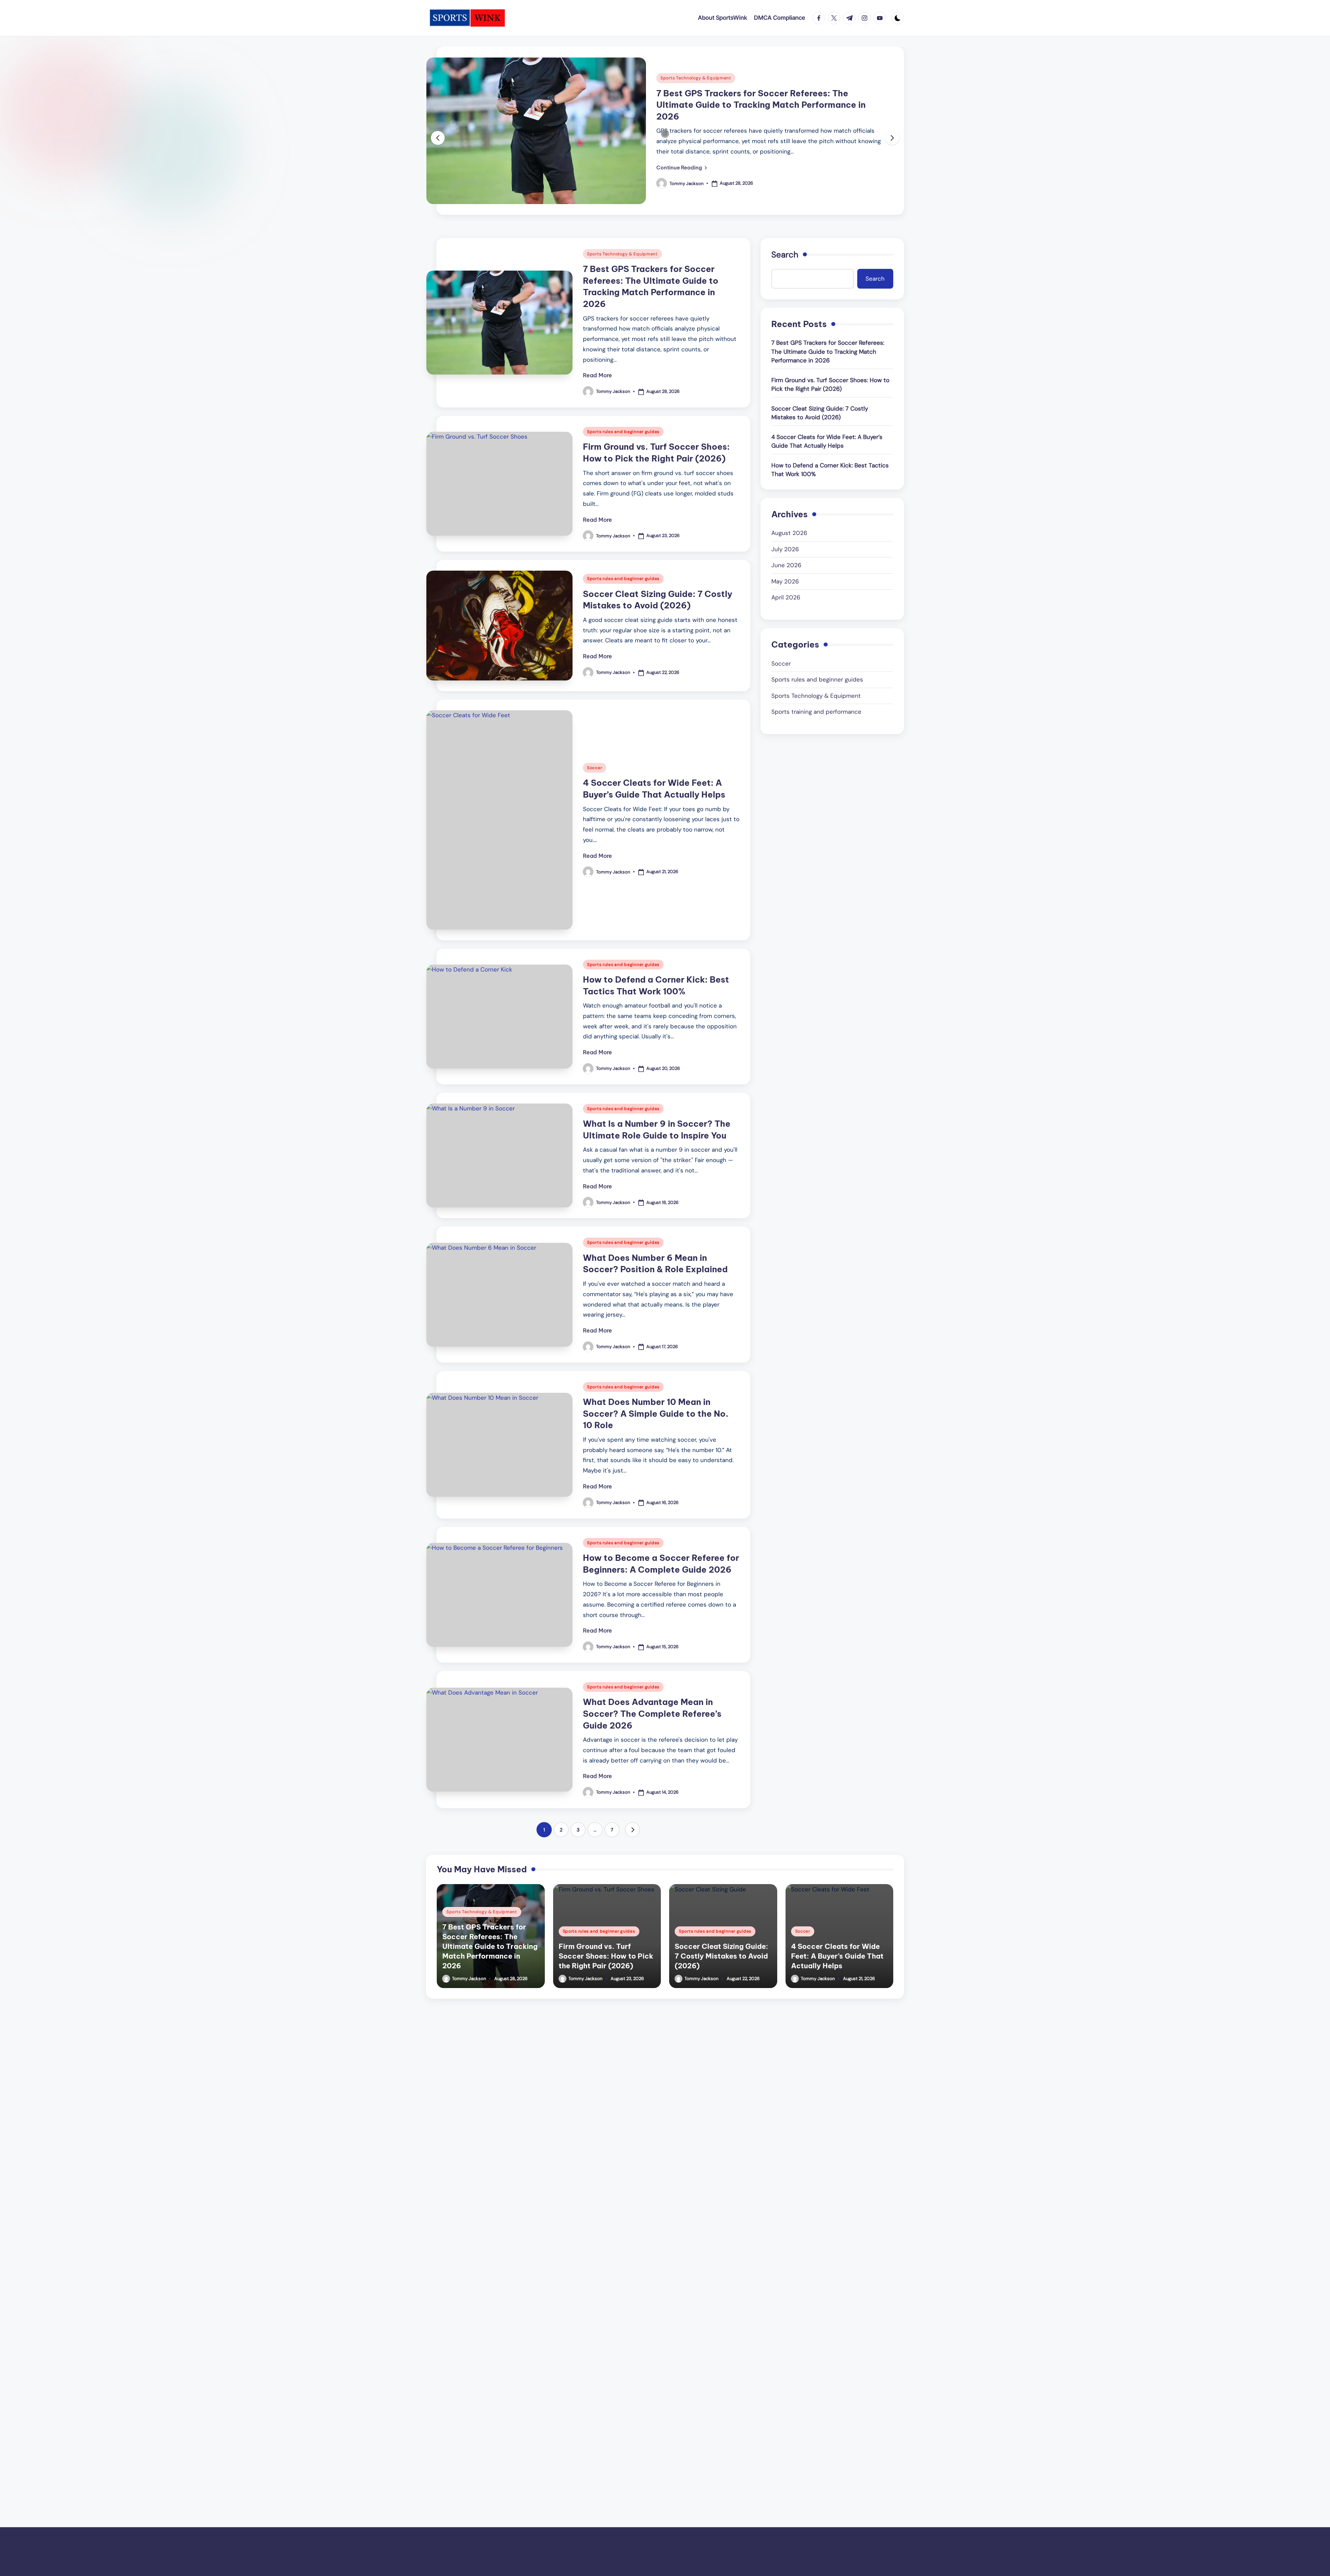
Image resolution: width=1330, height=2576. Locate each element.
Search (785, 254)
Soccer (595, 768)
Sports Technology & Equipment (696, 78)
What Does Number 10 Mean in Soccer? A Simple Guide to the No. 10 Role (656, 1413)
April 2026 (786, 597)
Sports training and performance (816, 712)
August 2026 (789, 533)
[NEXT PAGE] (632, 1830)
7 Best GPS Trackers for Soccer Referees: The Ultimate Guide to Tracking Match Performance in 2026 (761, 105)
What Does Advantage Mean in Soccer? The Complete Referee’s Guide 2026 (652, 1713)
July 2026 (785, 549)
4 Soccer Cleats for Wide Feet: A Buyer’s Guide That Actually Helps (827, 441)
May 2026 (785, 581)
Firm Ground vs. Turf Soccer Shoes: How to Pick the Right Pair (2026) (830, 385)
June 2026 (786, 565)
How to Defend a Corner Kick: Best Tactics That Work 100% (830, 470)
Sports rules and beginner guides (623, 432)
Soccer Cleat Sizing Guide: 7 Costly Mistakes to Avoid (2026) (820, 413)
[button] (682, 167)
